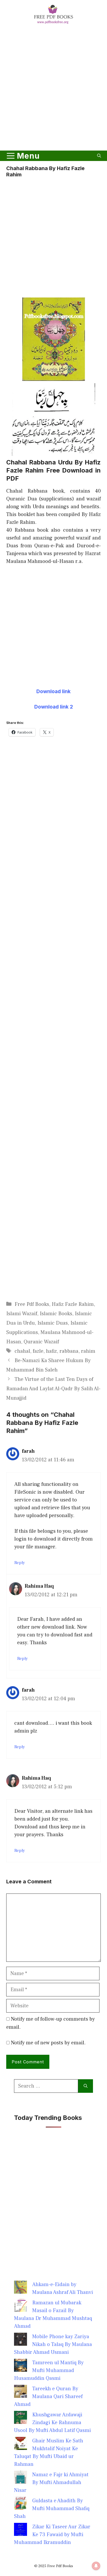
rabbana (69, 1351)
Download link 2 (54, 707)
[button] (99, 156)
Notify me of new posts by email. (48, 2043)
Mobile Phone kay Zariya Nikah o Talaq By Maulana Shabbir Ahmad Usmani (53, 2344)
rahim (88, 1351)
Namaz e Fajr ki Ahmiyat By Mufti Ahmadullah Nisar (51, 2482)
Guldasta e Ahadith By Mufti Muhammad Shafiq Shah (52, 2509)
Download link (53, 691)
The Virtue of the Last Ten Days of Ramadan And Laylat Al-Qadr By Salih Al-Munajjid (53, 1389)
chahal (22, 1351)
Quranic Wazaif (41, 1342)
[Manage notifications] (96, 2566)
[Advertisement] (53, 88)
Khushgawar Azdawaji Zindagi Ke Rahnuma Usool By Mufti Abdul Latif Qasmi (52, 2423)
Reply (20, 1563)
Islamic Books (56, 1314)
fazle (38, 1351)
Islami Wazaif (22, 1314)
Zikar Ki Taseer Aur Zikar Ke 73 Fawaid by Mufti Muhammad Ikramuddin (52, 2535)
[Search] (86, 2086)
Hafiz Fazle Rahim (73, 1304)
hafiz (51, 1351)
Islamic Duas (53, 1323)
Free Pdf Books (32, 1304)
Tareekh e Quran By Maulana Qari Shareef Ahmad (48, 2397)
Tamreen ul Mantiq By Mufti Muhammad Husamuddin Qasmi (49, 2370)
